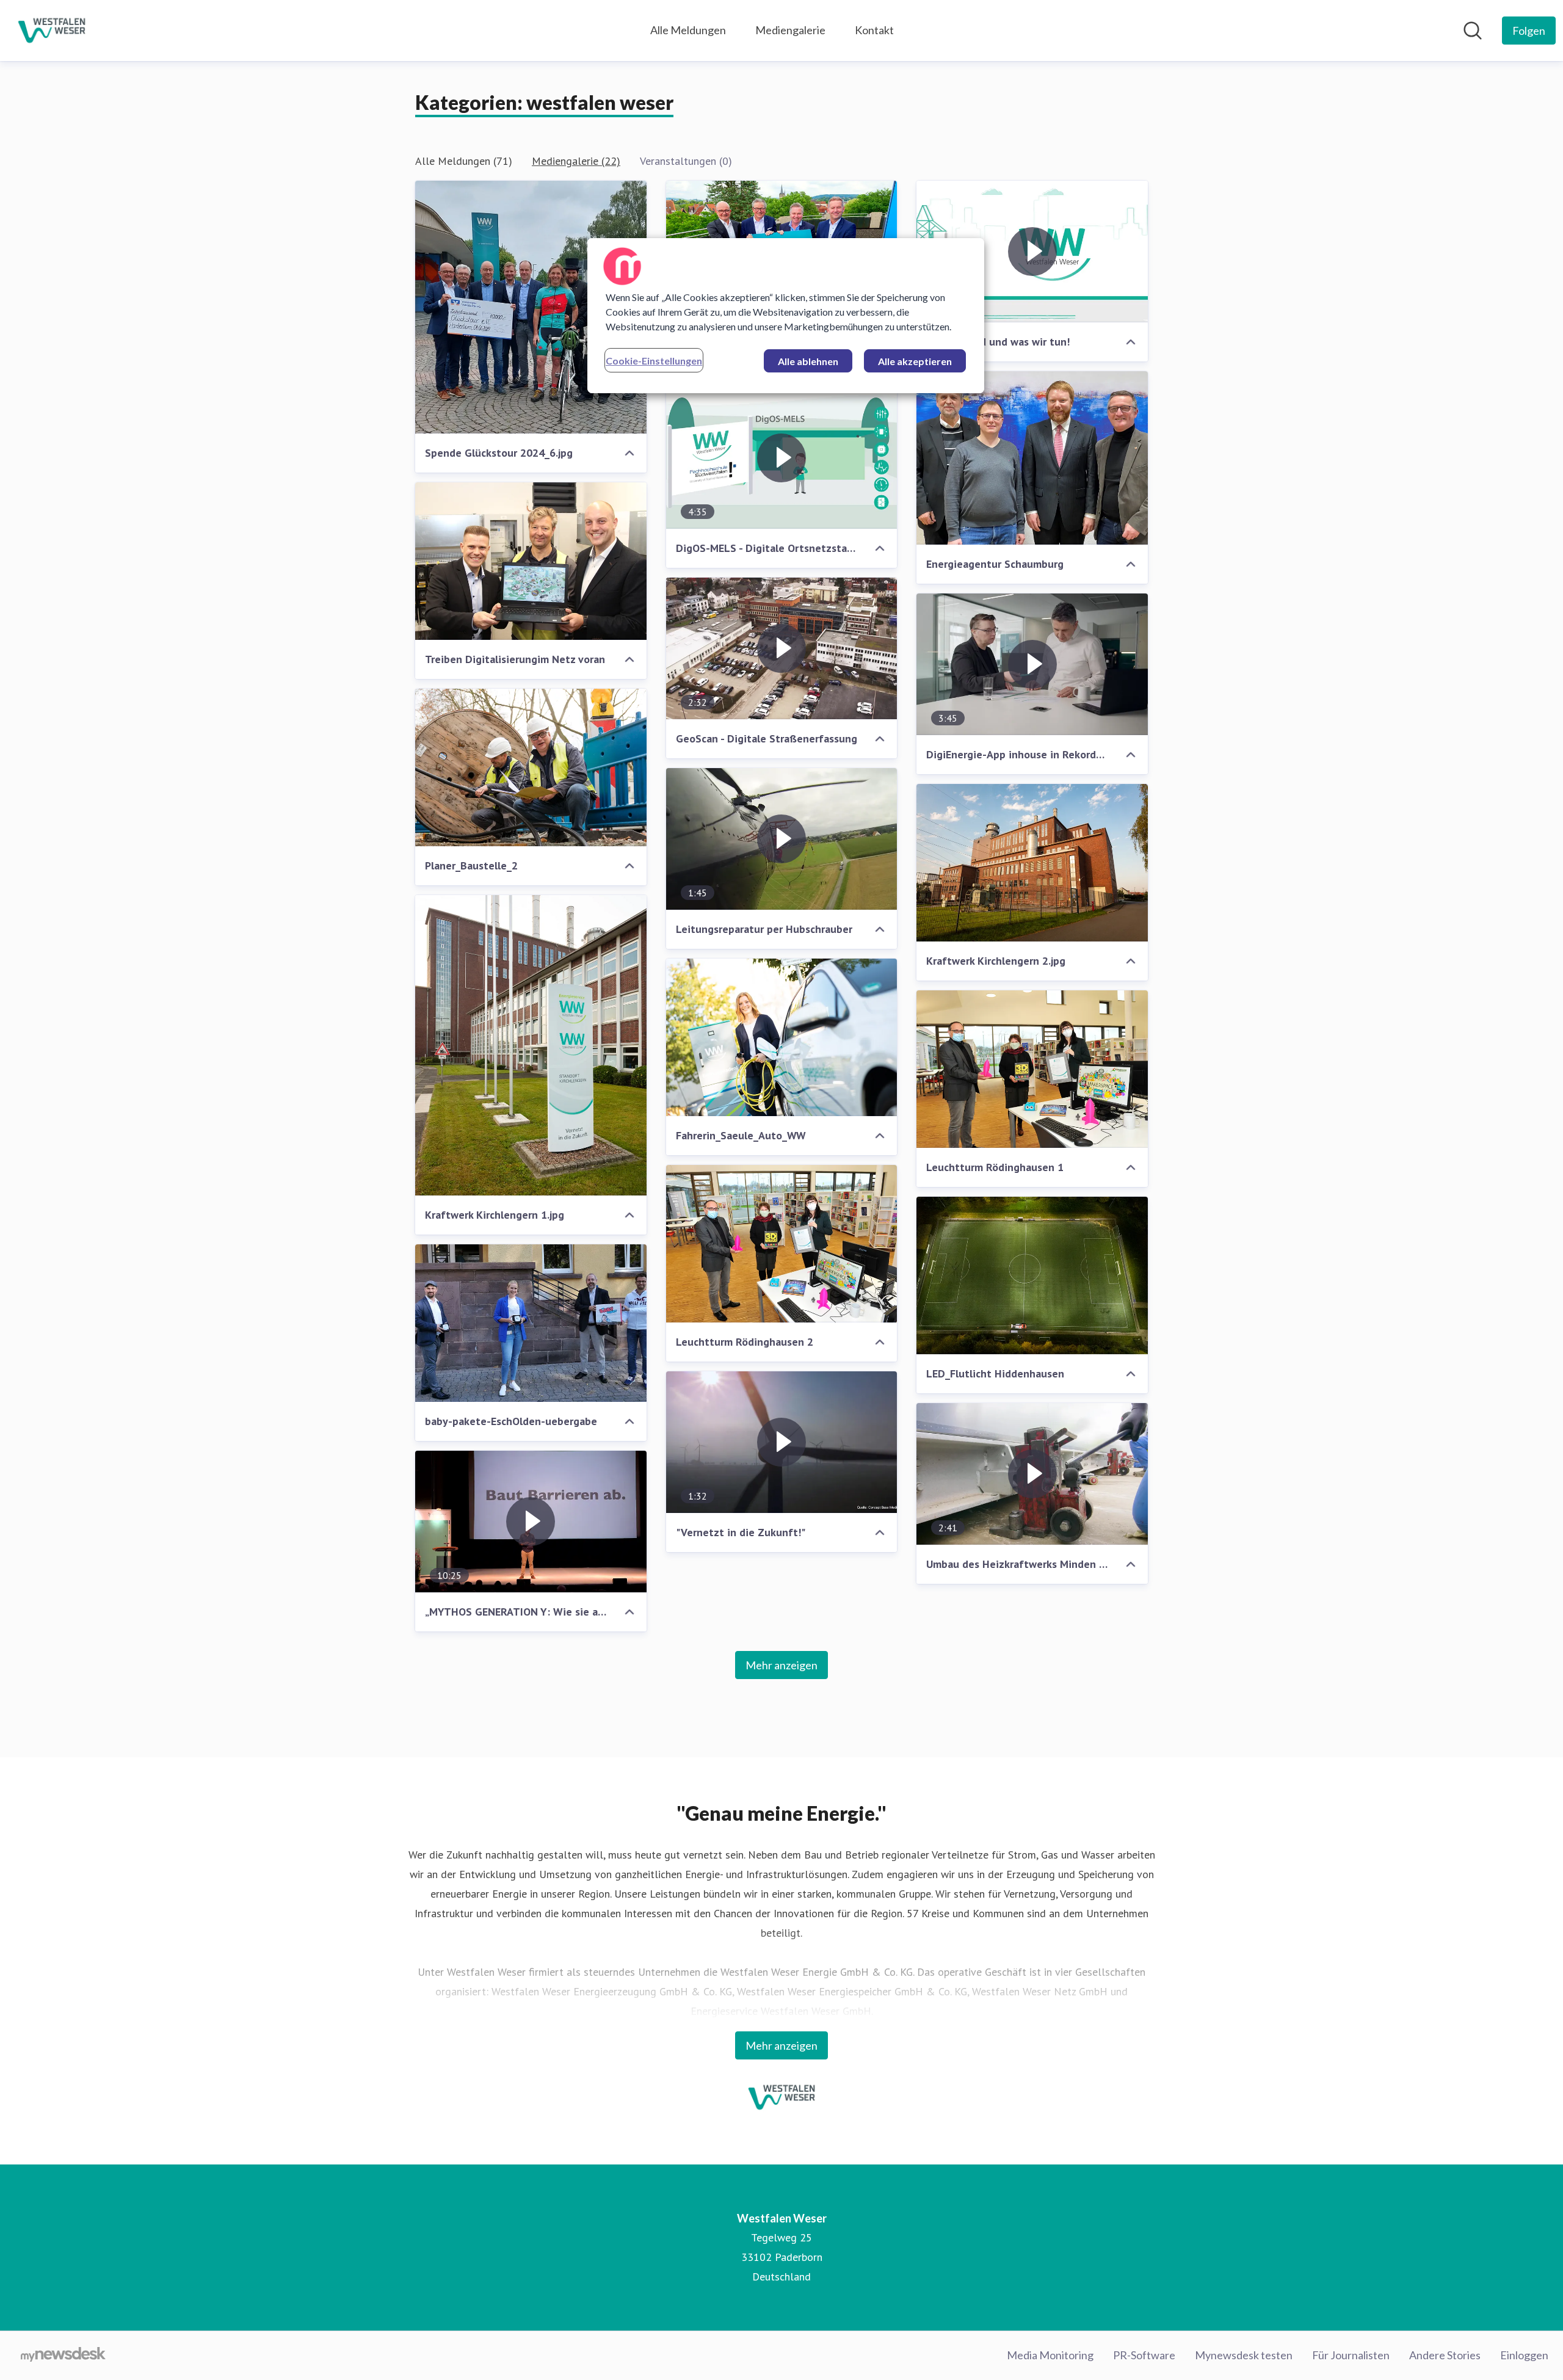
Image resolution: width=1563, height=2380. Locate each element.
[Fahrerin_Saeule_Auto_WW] (782, 1037)
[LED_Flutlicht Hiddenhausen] (1032, 1275)
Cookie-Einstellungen (654, 361)
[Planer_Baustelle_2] (531, 767)
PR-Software (1144, 2355)
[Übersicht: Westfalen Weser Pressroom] (52, 31)
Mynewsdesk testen (1244, 2355)
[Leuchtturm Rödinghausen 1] (1032, 1069)
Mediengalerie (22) (576, 161)
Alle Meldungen (688, 30)
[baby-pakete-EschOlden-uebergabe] (531, 1323)
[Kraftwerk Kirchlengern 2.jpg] (1032, 863)
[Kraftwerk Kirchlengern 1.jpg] (531, 1045)
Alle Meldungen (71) (464, 161)
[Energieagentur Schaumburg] (1032, 458)
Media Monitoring (1050, 2355)
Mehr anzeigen (781, 1665)
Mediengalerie (790, 30)
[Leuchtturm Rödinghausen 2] (782, 1244)
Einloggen (1524, 2355)
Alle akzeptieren (915, 361)
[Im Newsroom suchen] (1473, 31)
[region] (786, 316)
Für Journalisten (1351, 2355)
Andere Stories (1445, 2355)
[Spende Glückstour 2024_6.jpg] (531, 307)
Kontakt (874, 30)
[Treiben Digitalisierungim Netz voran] (531, 561)
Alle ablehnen (808, 361)
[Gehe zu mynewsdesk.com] (63, 2356)
